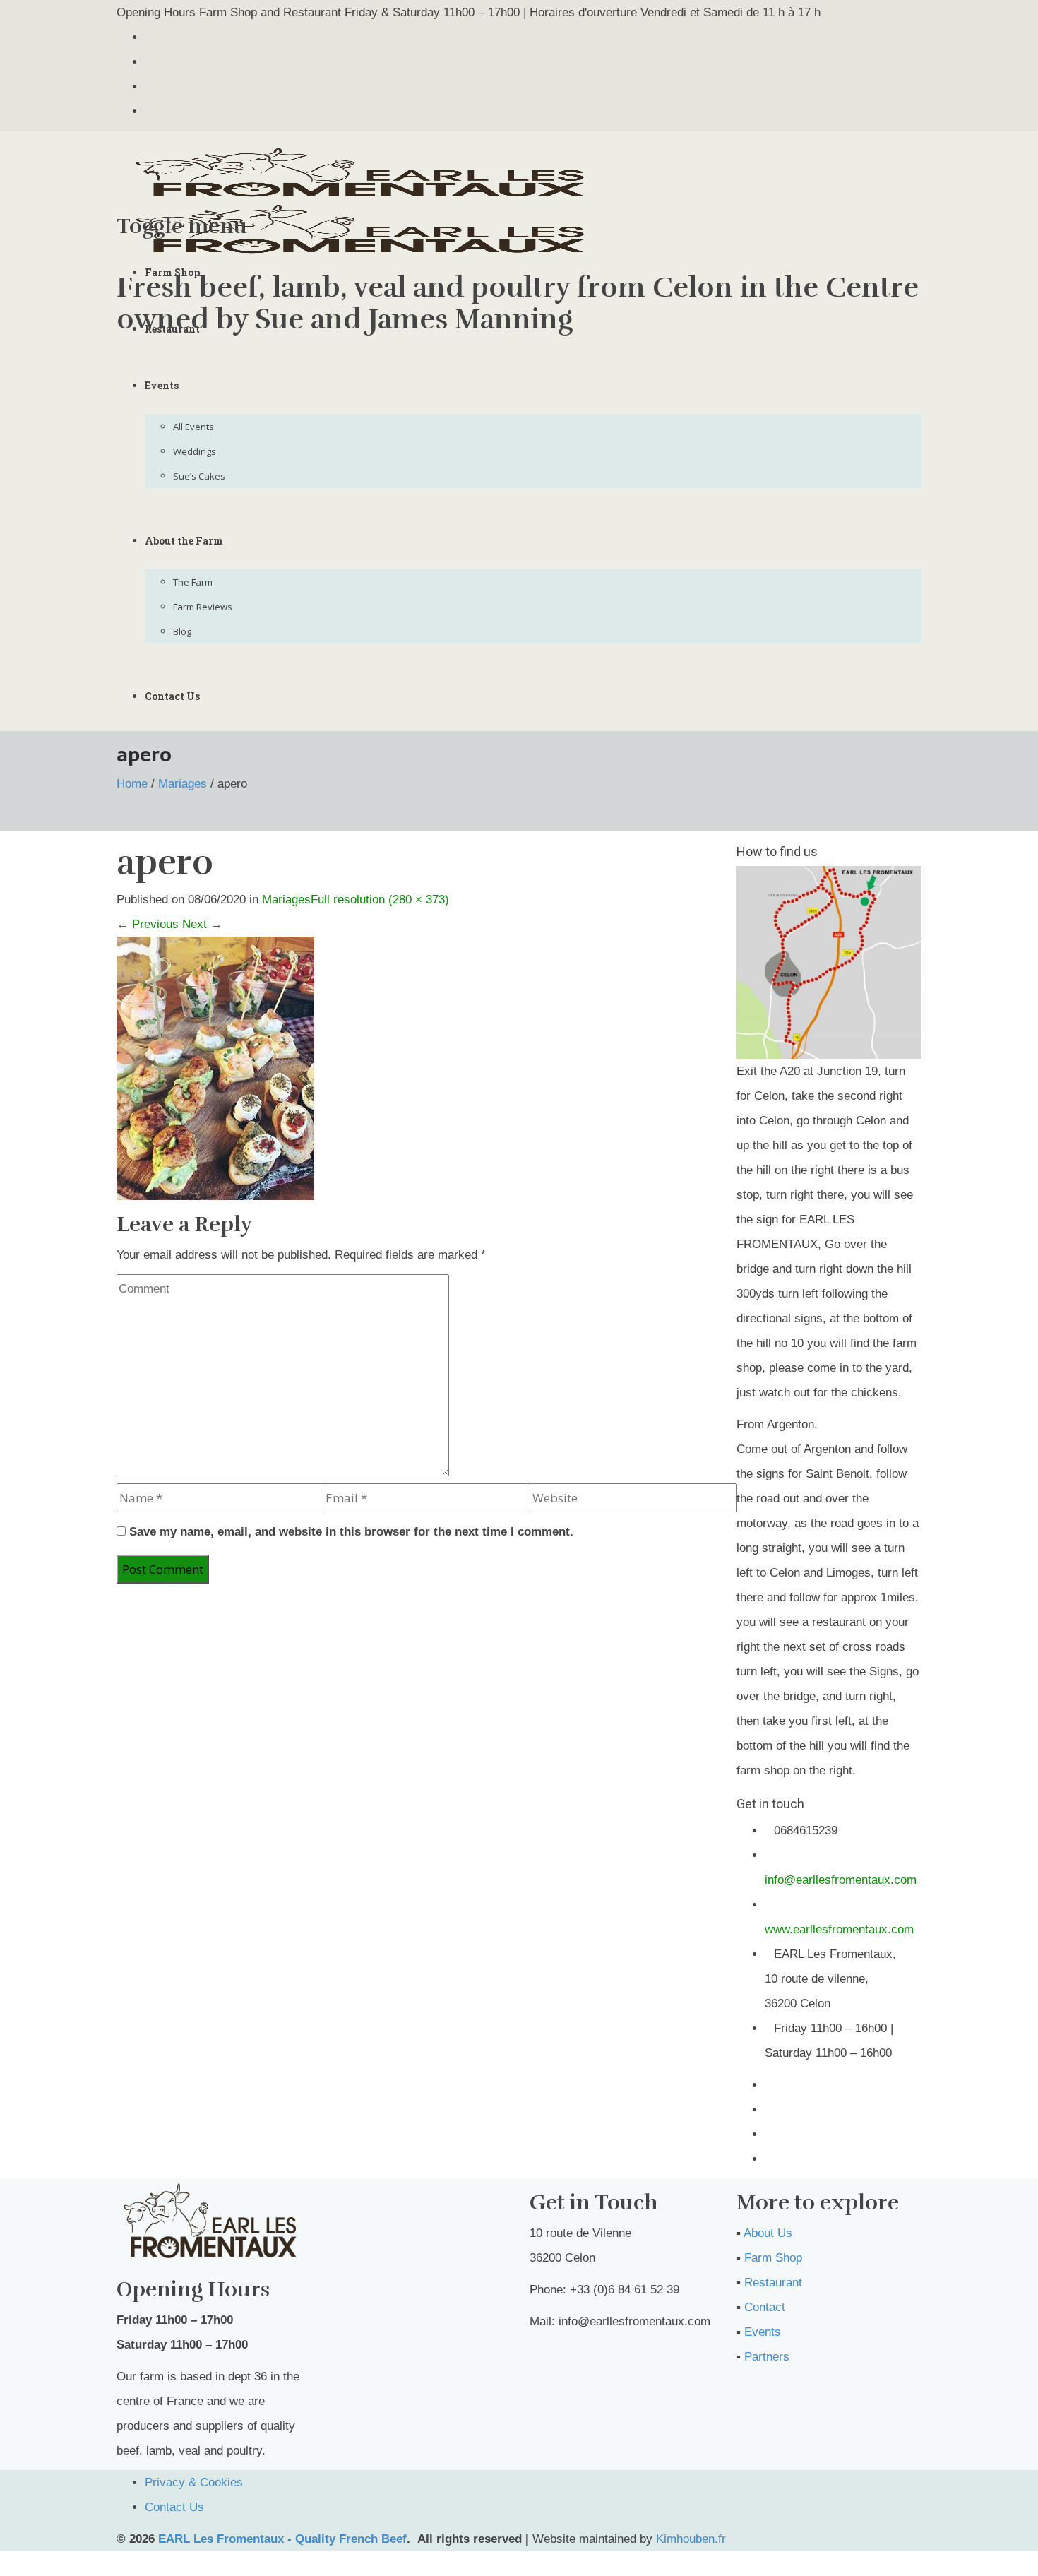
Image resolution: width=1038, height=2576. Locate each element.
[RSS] (149, 111)
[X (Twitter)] (149, 37)
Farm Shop (172, 272)
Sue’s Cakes (199, 476)
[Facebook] (149, 62)
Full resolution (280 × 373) (380, 900)
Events (162, 385)
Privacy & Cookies (194, 2482)
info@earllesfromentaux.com (841, 1880)
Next (202, 924)
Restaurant (172, 329)
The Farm (193, 582)
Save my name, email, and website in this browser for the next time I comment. (351, 1532)
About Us (768, 2233)
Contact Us (172, 696)
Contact (765, 2307)
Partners (767, 2357)
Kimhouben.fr (691, 2539)
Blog (182, 631)
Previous (148, 924)
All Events (193, 427)
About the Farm (184, 541)
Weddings (195, 451)
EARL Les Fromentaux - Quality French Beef (282, 2539)
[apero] (215, 1068)
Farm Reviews (203, 607)
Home (132, 784)
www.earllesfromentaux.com (839, 1929)
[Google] (149, 87)
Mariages (183, 784)
